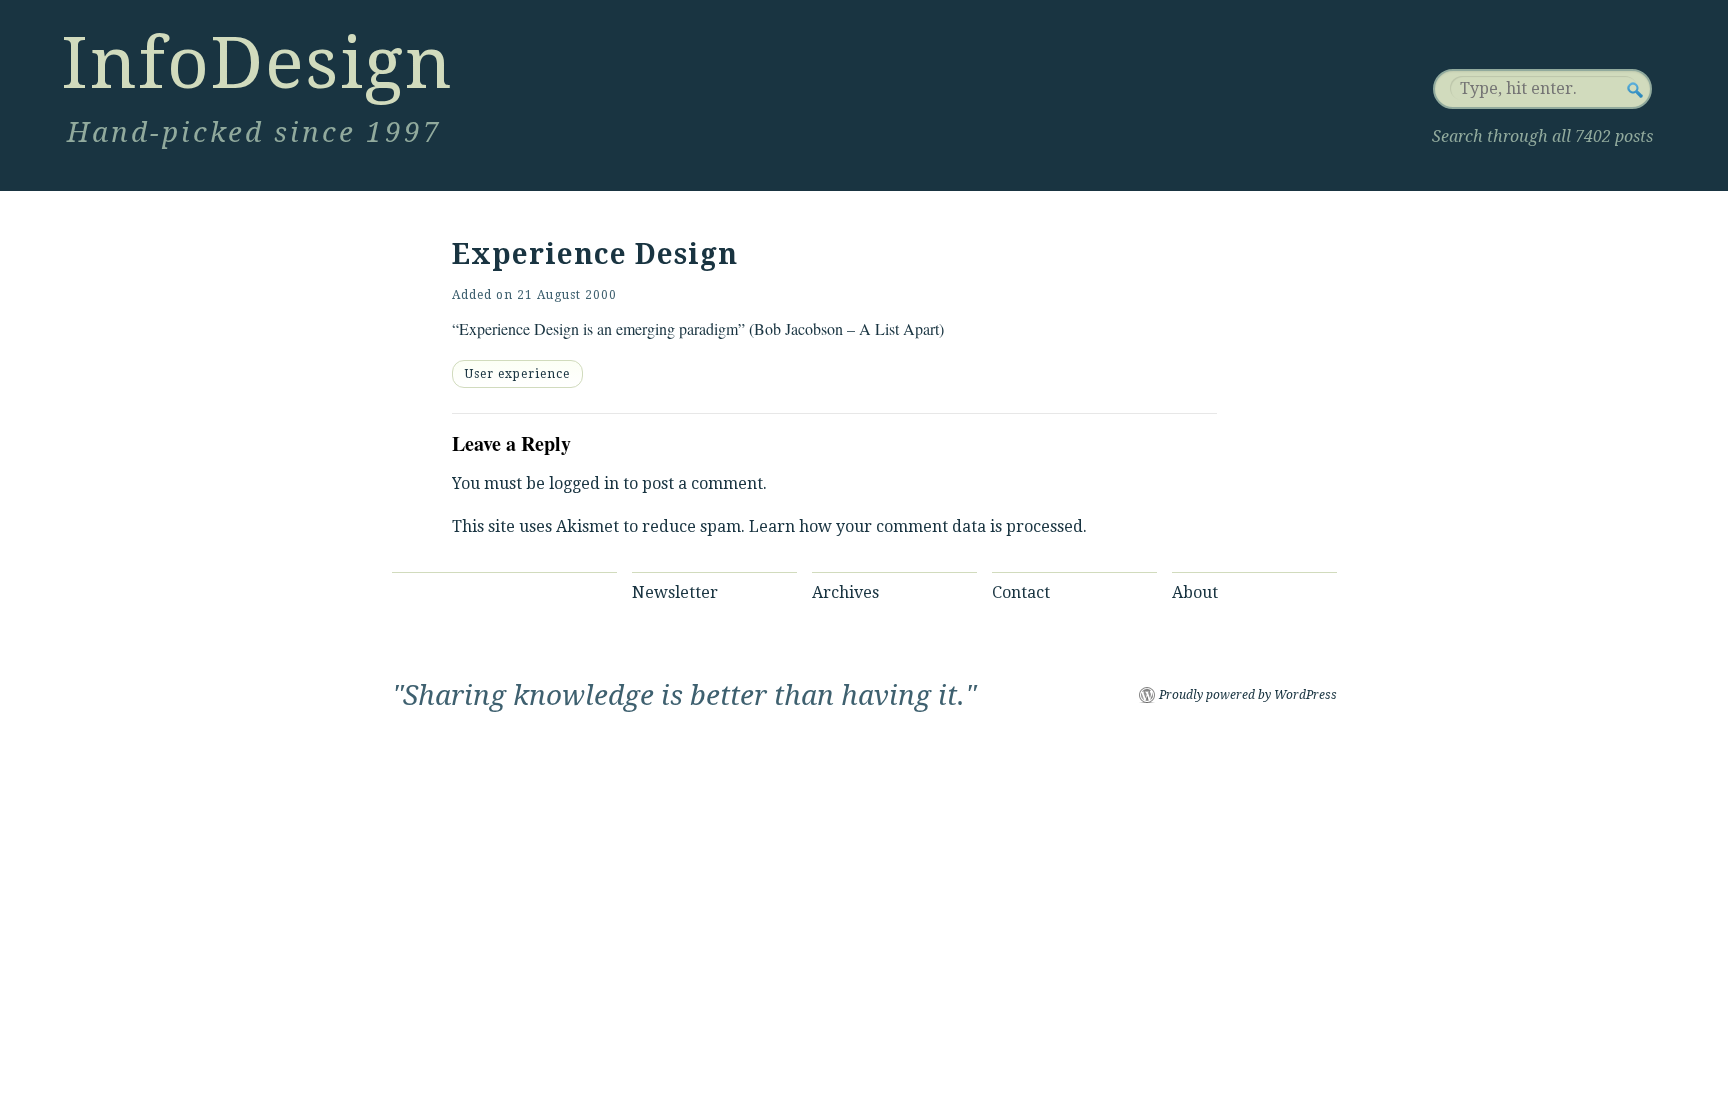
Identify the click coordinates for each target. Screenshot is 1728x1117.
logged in (584, 483)
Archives (845, 592)
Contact (1021, 592)
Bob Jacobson (798, 328)
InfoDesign (257, 63)
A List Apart (899, 328)
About (1195, 592)
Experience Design (595, 254)
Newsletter (675, 592)
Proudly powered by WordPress (1248, 695)
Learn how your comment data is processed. (918, 526)
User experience (517, 374)
